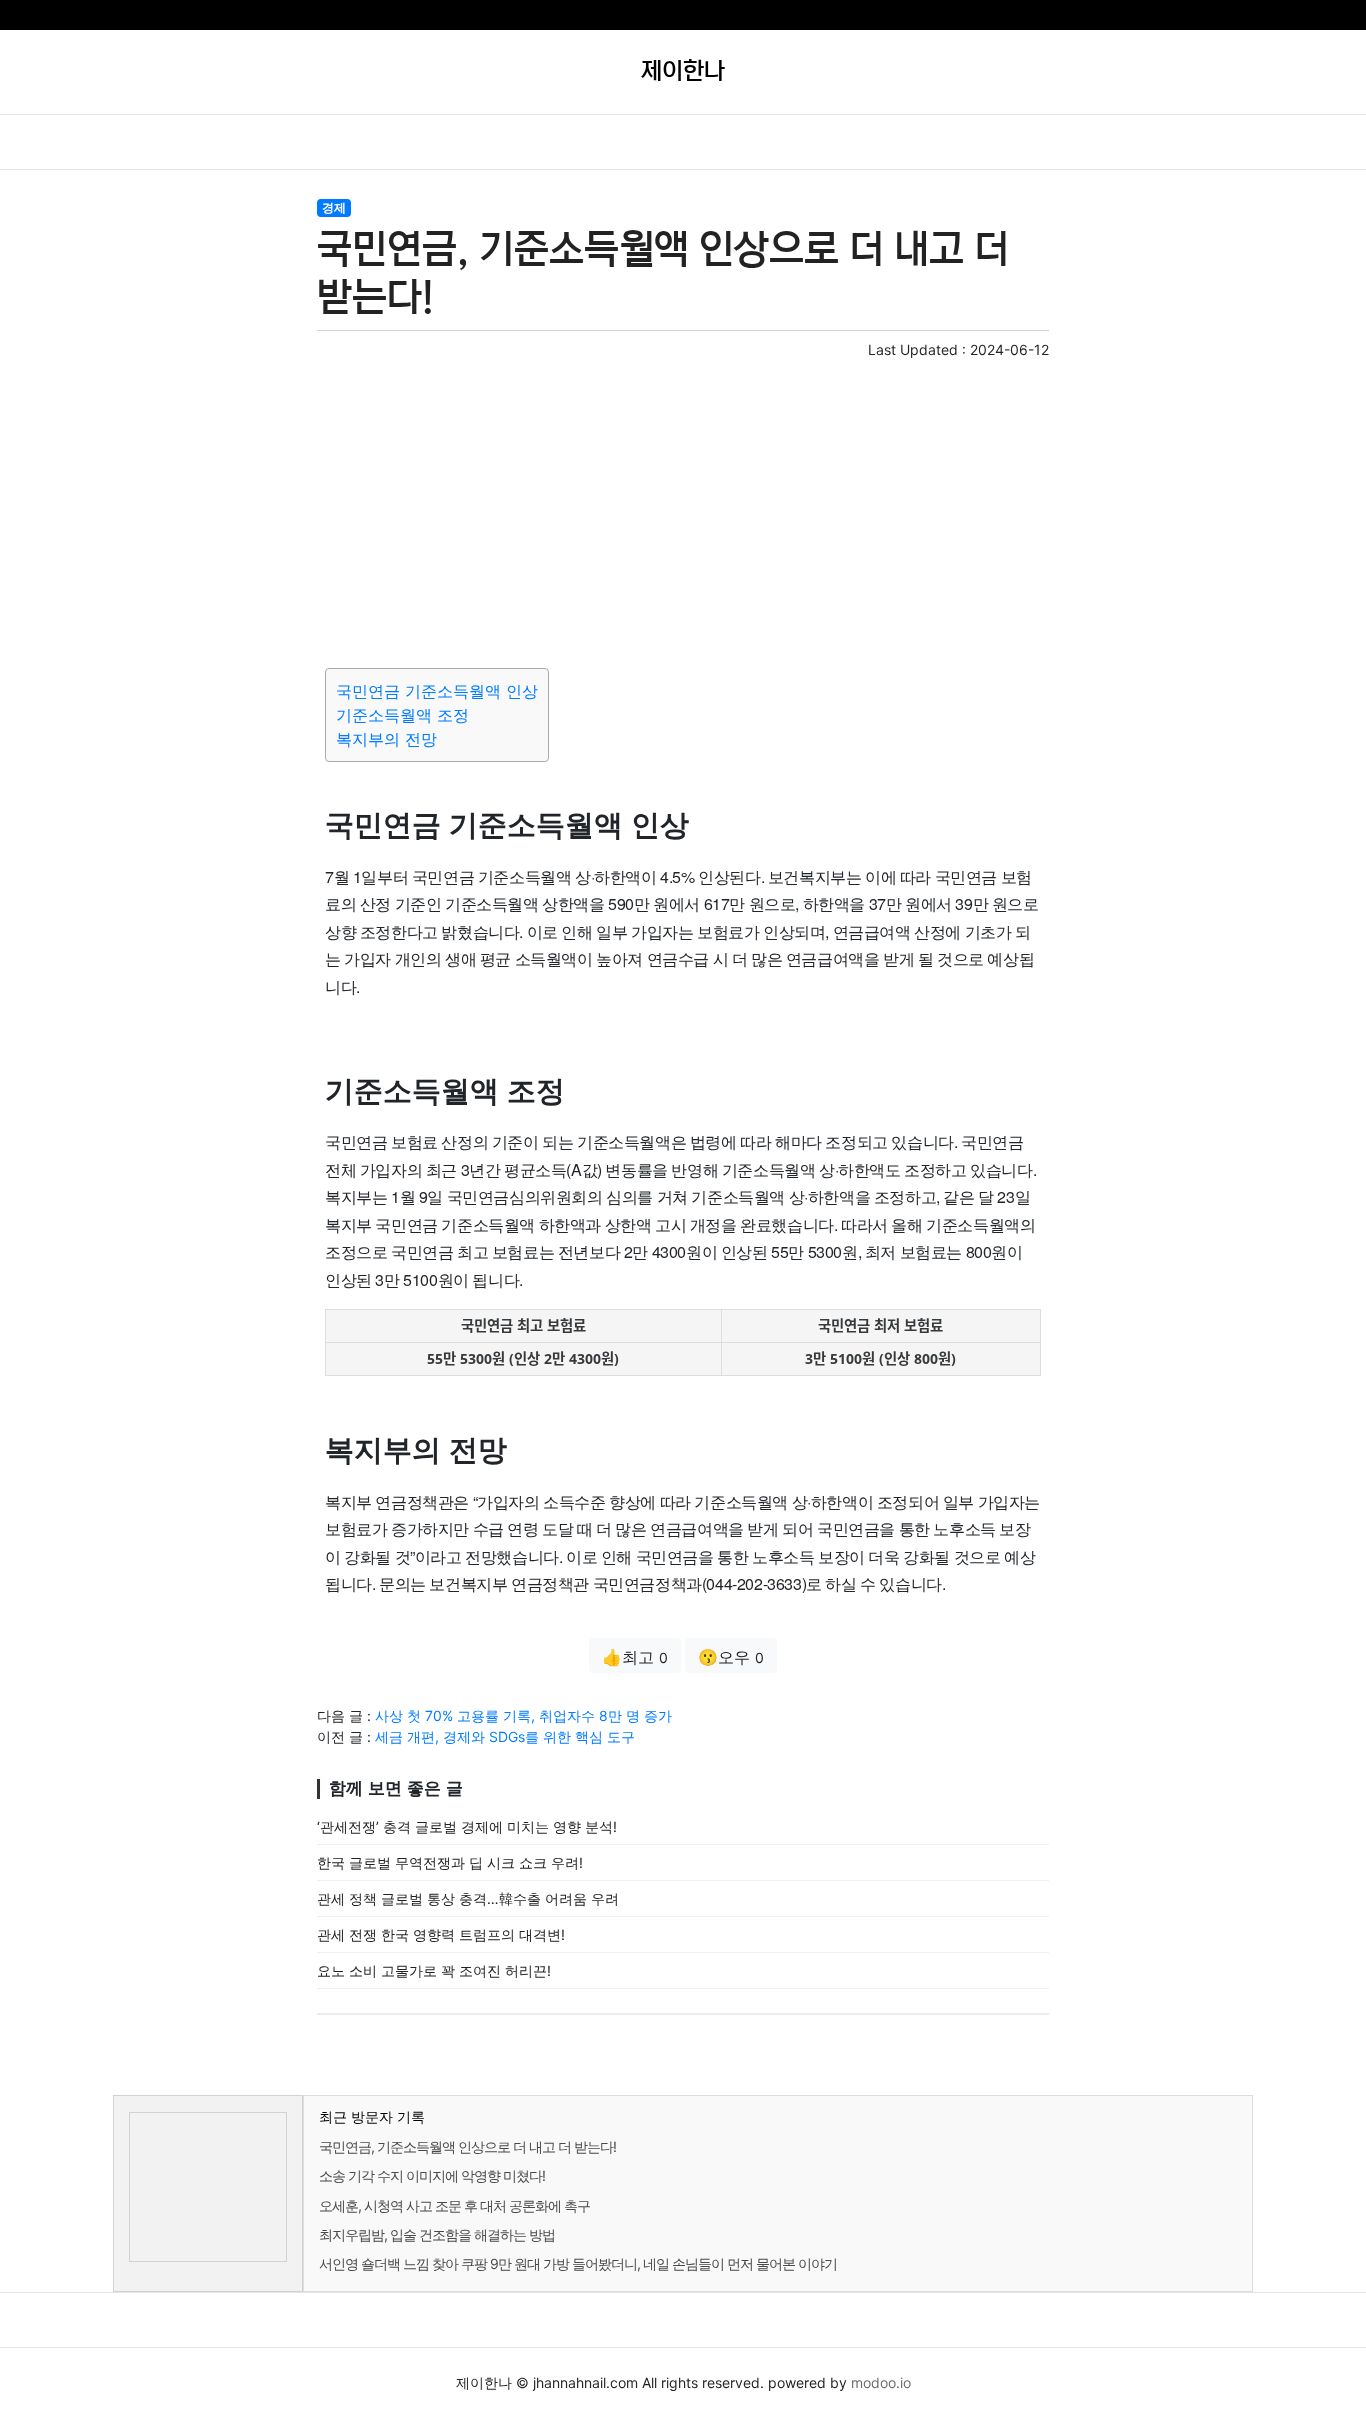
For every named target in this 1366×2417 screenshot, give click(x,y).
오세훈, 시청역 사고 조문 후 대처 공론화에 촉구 (454, 2205)
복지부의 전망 (386, 739)
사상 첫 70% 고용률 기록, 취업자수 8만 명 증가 (523, 1715)
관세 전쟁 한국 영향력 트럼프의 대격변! (441, 1934)
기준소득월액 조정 (402, 715)
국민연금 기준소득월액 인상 (437, 691)
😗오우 (731, 1657)
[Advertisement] (683, 510)
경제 (334, 207)
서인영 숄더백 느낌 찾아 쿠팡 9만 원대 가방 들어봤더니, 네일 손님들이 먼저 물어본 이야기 (578, 2263)
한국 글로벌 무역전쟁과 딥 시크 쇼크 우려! (450, 1862)
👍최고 (635, 1657)
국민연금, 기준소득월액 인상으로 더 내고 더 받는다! (467, 2146)
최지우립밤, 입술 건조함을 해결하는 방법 (437, 2234)
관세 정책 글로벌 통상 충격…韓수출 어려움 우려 (468, 1898)
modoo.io (881, 2382)
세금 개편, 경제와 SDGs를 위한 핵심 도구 (505, 1736)
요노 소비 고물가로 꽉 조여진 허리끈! (434, 1970)
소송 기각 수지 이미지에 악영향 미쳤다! (432, 2175)
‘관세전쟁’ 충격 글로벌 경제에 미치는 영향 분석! (467, 1826)
